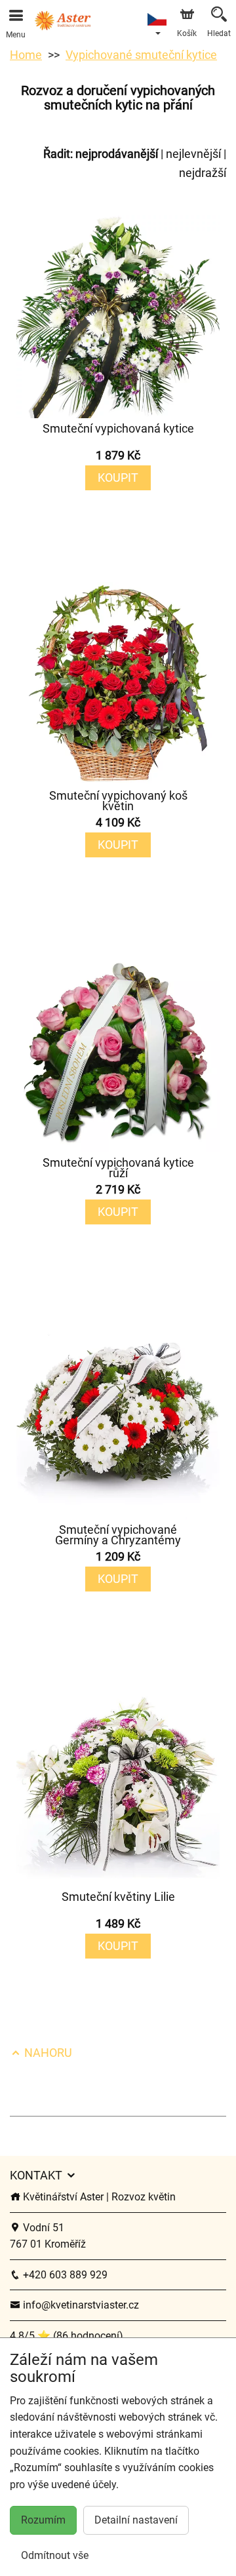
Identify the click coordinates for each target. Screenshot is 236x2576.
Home (26, 55)
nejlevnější (193, 154)
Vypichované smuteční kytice (141, 55)
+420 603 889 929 (64, 2275)
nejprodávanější (117, 154)
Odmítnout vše (55, 2555)
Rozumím (43, 2520)
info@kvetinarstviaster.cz (80, 2305)
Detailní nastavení (136, 2520)
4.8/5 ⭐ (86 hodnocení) (67, 2336)
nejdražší (203, 173)
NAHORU (47, 2053)
